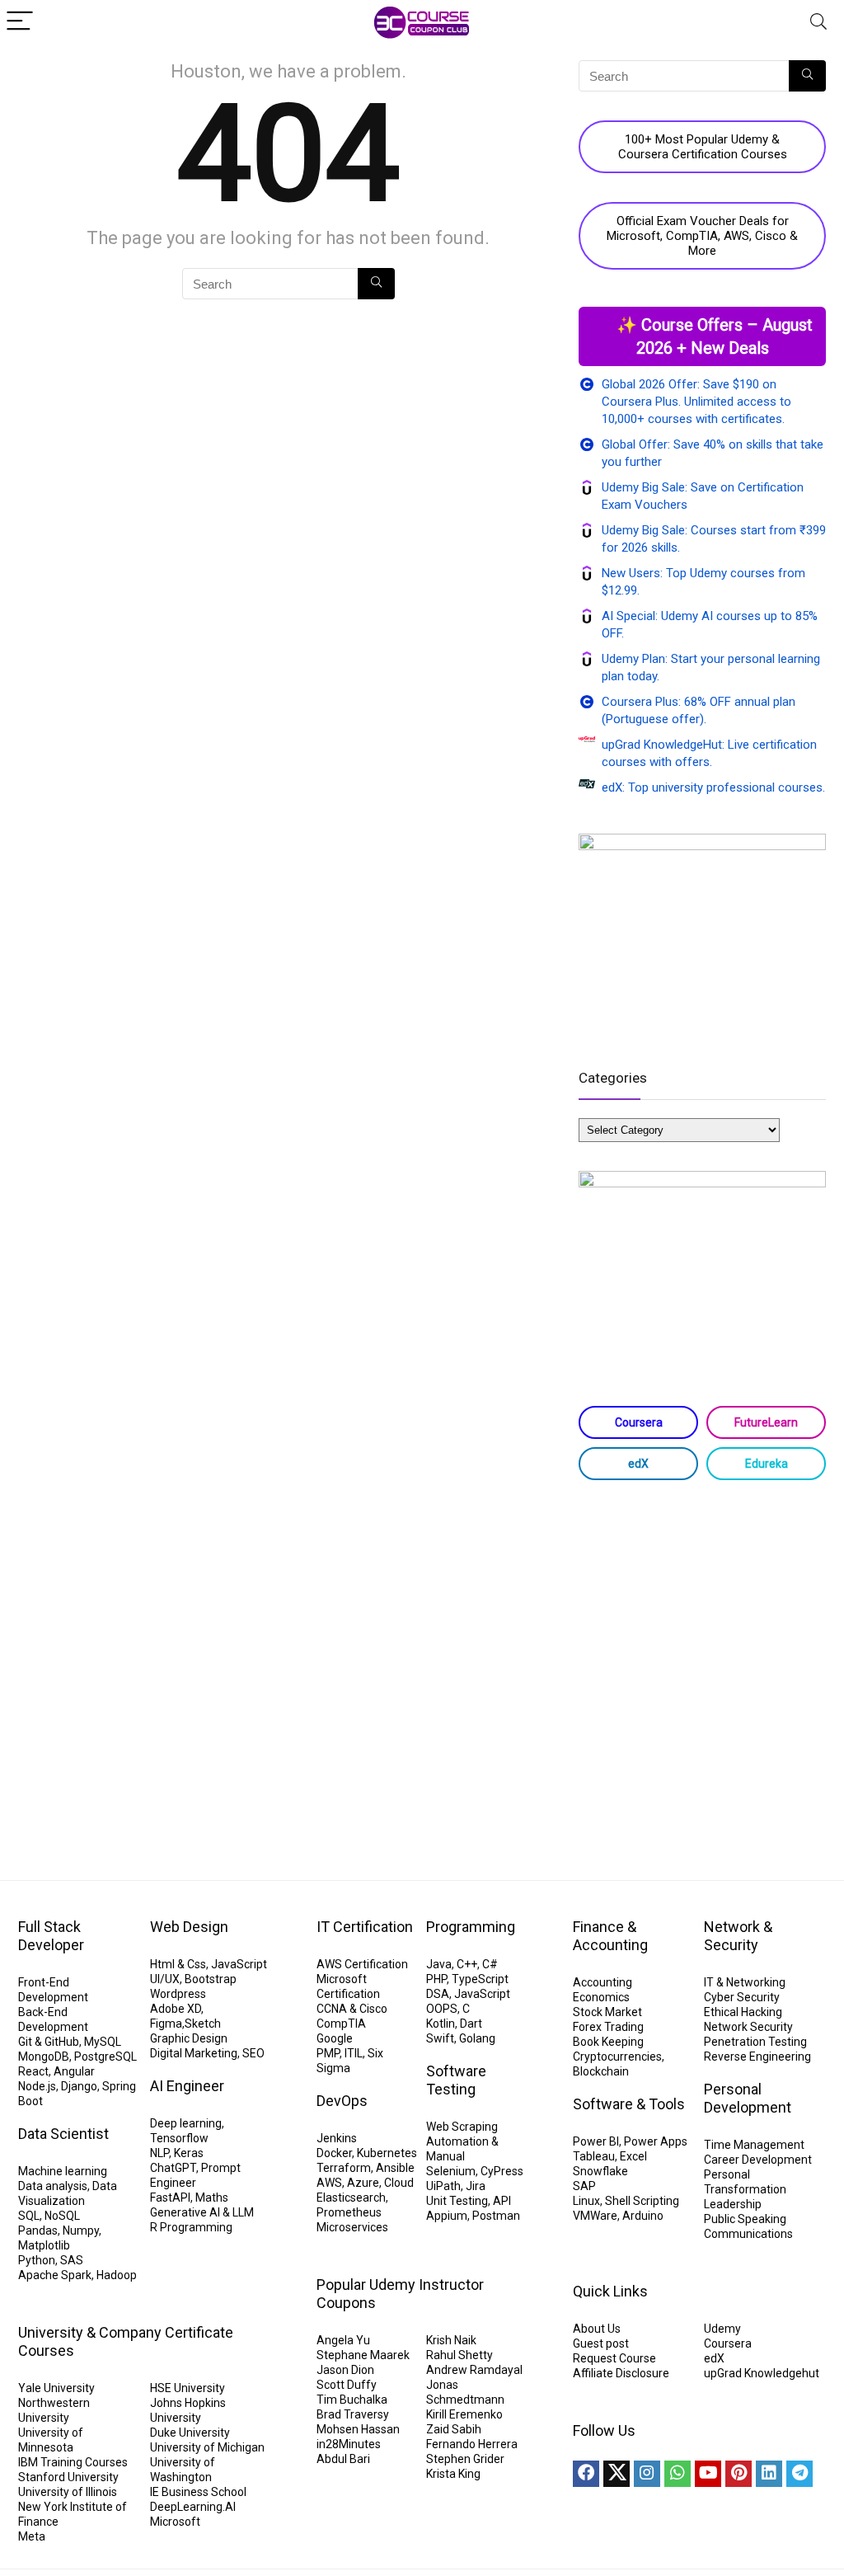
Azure (363, 2183)
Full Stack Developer (51, 1936)
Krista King (453, 2474)
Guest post (601, 2343)
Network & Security (738, 1936)
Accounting (603, 1982)
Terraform (344, 2168)
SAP (584, 2186)
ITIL (354, 2053)
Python (37, 2260)
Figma (166, 2024)
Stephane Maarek (363, 2355)
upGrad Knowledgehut (762, 2373)
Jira (476, 2186)
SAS (72, 2260)
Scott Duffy (347, 2385)
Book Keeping (608, 2042)
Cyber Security (742, 1997)
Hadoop (117, 2275)
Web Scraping (462, 2127)
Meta (32, 2536)
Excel (633, 2156)
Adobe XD (176, 2009)
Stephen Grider (465, 2459)
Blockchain (601, 2071)
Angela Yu (343, 2340)
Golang (477, 2038)
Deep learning (186, 2123)
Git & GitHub (49, 2042)
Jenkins (337, 2138)
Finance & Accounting (610, 1936)
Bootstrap (211, 1979)
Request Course (614, 2358)
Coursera (639, 1422)
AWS (329, 2183)
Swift (440, 2038)
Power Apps (656, 2141)
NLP (159, 2153)
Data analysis (53, 2186)
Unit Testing (457, 2201)
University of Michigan (207, 2447)
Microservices (352, 2227)
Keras (189, 2153)
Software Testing (456, 2080)
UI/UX (165, 1979)
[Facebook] (586, 2474)
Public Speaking (745, 2219)
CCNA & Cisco (352, 2009)
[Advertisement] (702, 1612)
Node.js (37, 2086)
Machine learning (63, 2171)
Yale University (56, 2388)
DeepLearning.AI (193, 2507)
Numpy (81, 2230)
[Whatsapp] (678, 2474)
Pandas (38, 2230)
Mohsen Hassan (358, 2429)
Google (335, 2038)
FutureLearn (766, 1422)
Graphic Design (189, 2038)
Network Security (748, 2027)
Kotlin (441, 2024)
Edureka (767, 1464)
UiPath (443, 2186)
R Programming (191, 2227)
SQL (29, 2216)
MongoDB (44, 2057)
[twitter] (617, 2474)
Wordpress (178, 1994)
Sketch (203, 2024)
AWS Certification (362, 1964)
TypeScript (480, 1979)
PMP (328, 2053)
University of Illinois (68, 2492)
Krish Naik (451, 2340)
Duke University (190, 2433)
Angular (74, 2071)
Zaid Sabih (454, 2429)
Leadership (733, 2204)
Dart (471, 2024)
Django (79, 2086)
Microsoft (175, 2522)
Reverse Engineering (757, 2057)
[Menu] (20, 22)
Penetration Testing (755, 2042)
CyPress (502, 2171)
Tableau (594, 2156)
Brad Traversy (353, 2414)
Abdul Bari (343, 2459)
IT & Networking (745, 1982)
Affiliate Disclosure (621, 2373)
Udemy (722, 2329)
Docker (334, 2153)
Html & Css (178, 1964)
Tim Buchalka (352, 2400)
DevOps (342, 2101)
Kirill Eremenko (464, 2414)
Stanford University (68, 2477)
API (502, 2201)
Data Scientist (63, 2134)
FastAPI (170, 2198)
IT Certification (365, 1927)
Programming (471, 1927)
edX (638, 1464)
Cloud (399, 2183)
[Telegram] (799, 2474)
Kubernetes (387, 2153)
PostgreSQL (105, 2057)
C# (490, 1964)
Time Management (754, 2145)
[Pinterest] (738, 2474)
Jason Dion (345, 2370)
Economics (601, 1997)
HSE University (188, 2388)
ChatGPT (173, 2168)
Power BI (596, 2141)
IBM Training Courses (73, 2462)
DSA (438, 1994)
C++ (467, 1964)
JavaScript (239, 1964)
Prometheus (349, 2212)
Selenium (451, 2171)
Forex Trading (608, 2027)
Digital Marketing (194, 2053)
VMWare (595, 2216)
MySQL (103, 2042)
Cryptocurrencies (617, 2057)
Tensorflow (179, 2138)
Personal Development (748, 2098)
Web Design (189, 1927)
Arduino (643, 2216)
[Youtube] (708, 2474)
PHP (436, 1979)
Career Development (758, 2160)
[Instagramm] (647, 2474)
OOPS (442, 2009)
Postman (496, 2216)
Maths (212, 2198)
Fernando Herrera (472, 2444)
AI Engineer (187, 2086)
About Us (597, 2329)
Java (439, 1964)
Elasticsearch (351, 2198)
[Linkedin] (769, 2474)
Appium (447, 2216)
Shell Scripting (642, 2201)
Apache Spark (55, 2275)
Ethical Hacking (743, 2012)
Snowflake (600, 2171)
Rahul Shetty (460, 2355)
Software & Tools (629, 2104)
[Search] (818, 22)
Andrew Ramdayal (474, 2370)
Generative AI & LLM (202, 2212)
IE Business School (198, 2492)
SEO (253, 2053)
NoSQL (62, 2216)
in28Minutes (349, 2444)
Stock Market (607, 2012)
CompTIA (341, 2024)
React (33, 2071)
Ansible (395, 2168)
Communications (748, 2234)
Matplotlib (44, 2245)
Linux (586, 2201)
